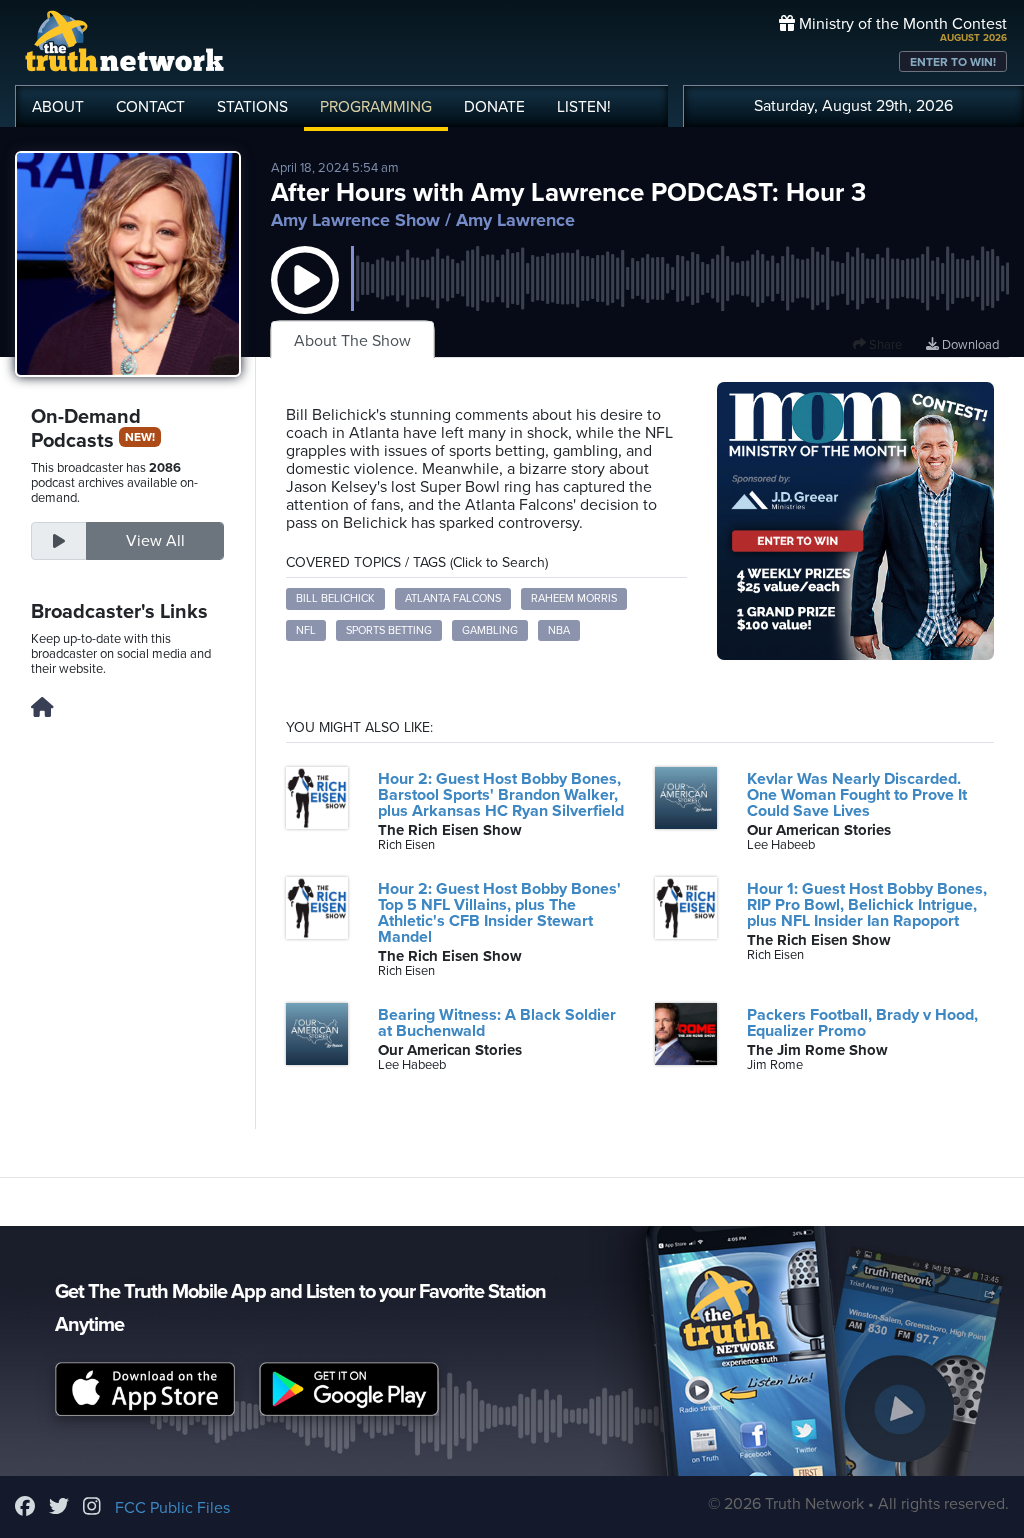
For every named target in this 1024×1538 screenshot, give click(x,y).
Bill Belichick (335, 598)
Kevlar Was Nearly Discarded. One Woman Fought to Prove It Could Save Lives (857, 795)
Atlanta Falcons (453, 598)
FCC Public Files (172, 1508)
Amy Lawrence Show (355, 220)
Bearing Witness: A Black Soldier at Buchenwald (497, 1023)
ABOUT (58, 107)
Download (969, 345)
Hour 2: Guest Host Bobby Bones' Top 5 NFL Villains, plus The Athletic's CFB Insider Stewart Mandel (499, 913)
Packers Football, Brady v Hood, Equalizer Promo (862, 1023)
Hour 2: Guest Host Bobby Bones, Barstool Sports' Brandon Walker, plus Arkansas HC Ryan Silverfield (501, 795)
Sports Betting (389, 630)
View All (155, 541)
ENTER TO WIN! (953, 62)
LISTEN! (584, 107)
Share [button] (884, 345)
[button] (305, 300)
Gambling (490, 630)
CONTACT (150, 107)
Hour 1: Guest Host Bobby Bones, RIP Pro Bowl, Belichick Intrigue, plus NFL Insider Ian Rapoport (867, 905)
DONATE (494, 107)
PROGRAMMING (376, 107)
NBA (559, 630)
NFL (306, 630)
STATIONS (252, 107)
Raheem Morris (574, 598)
